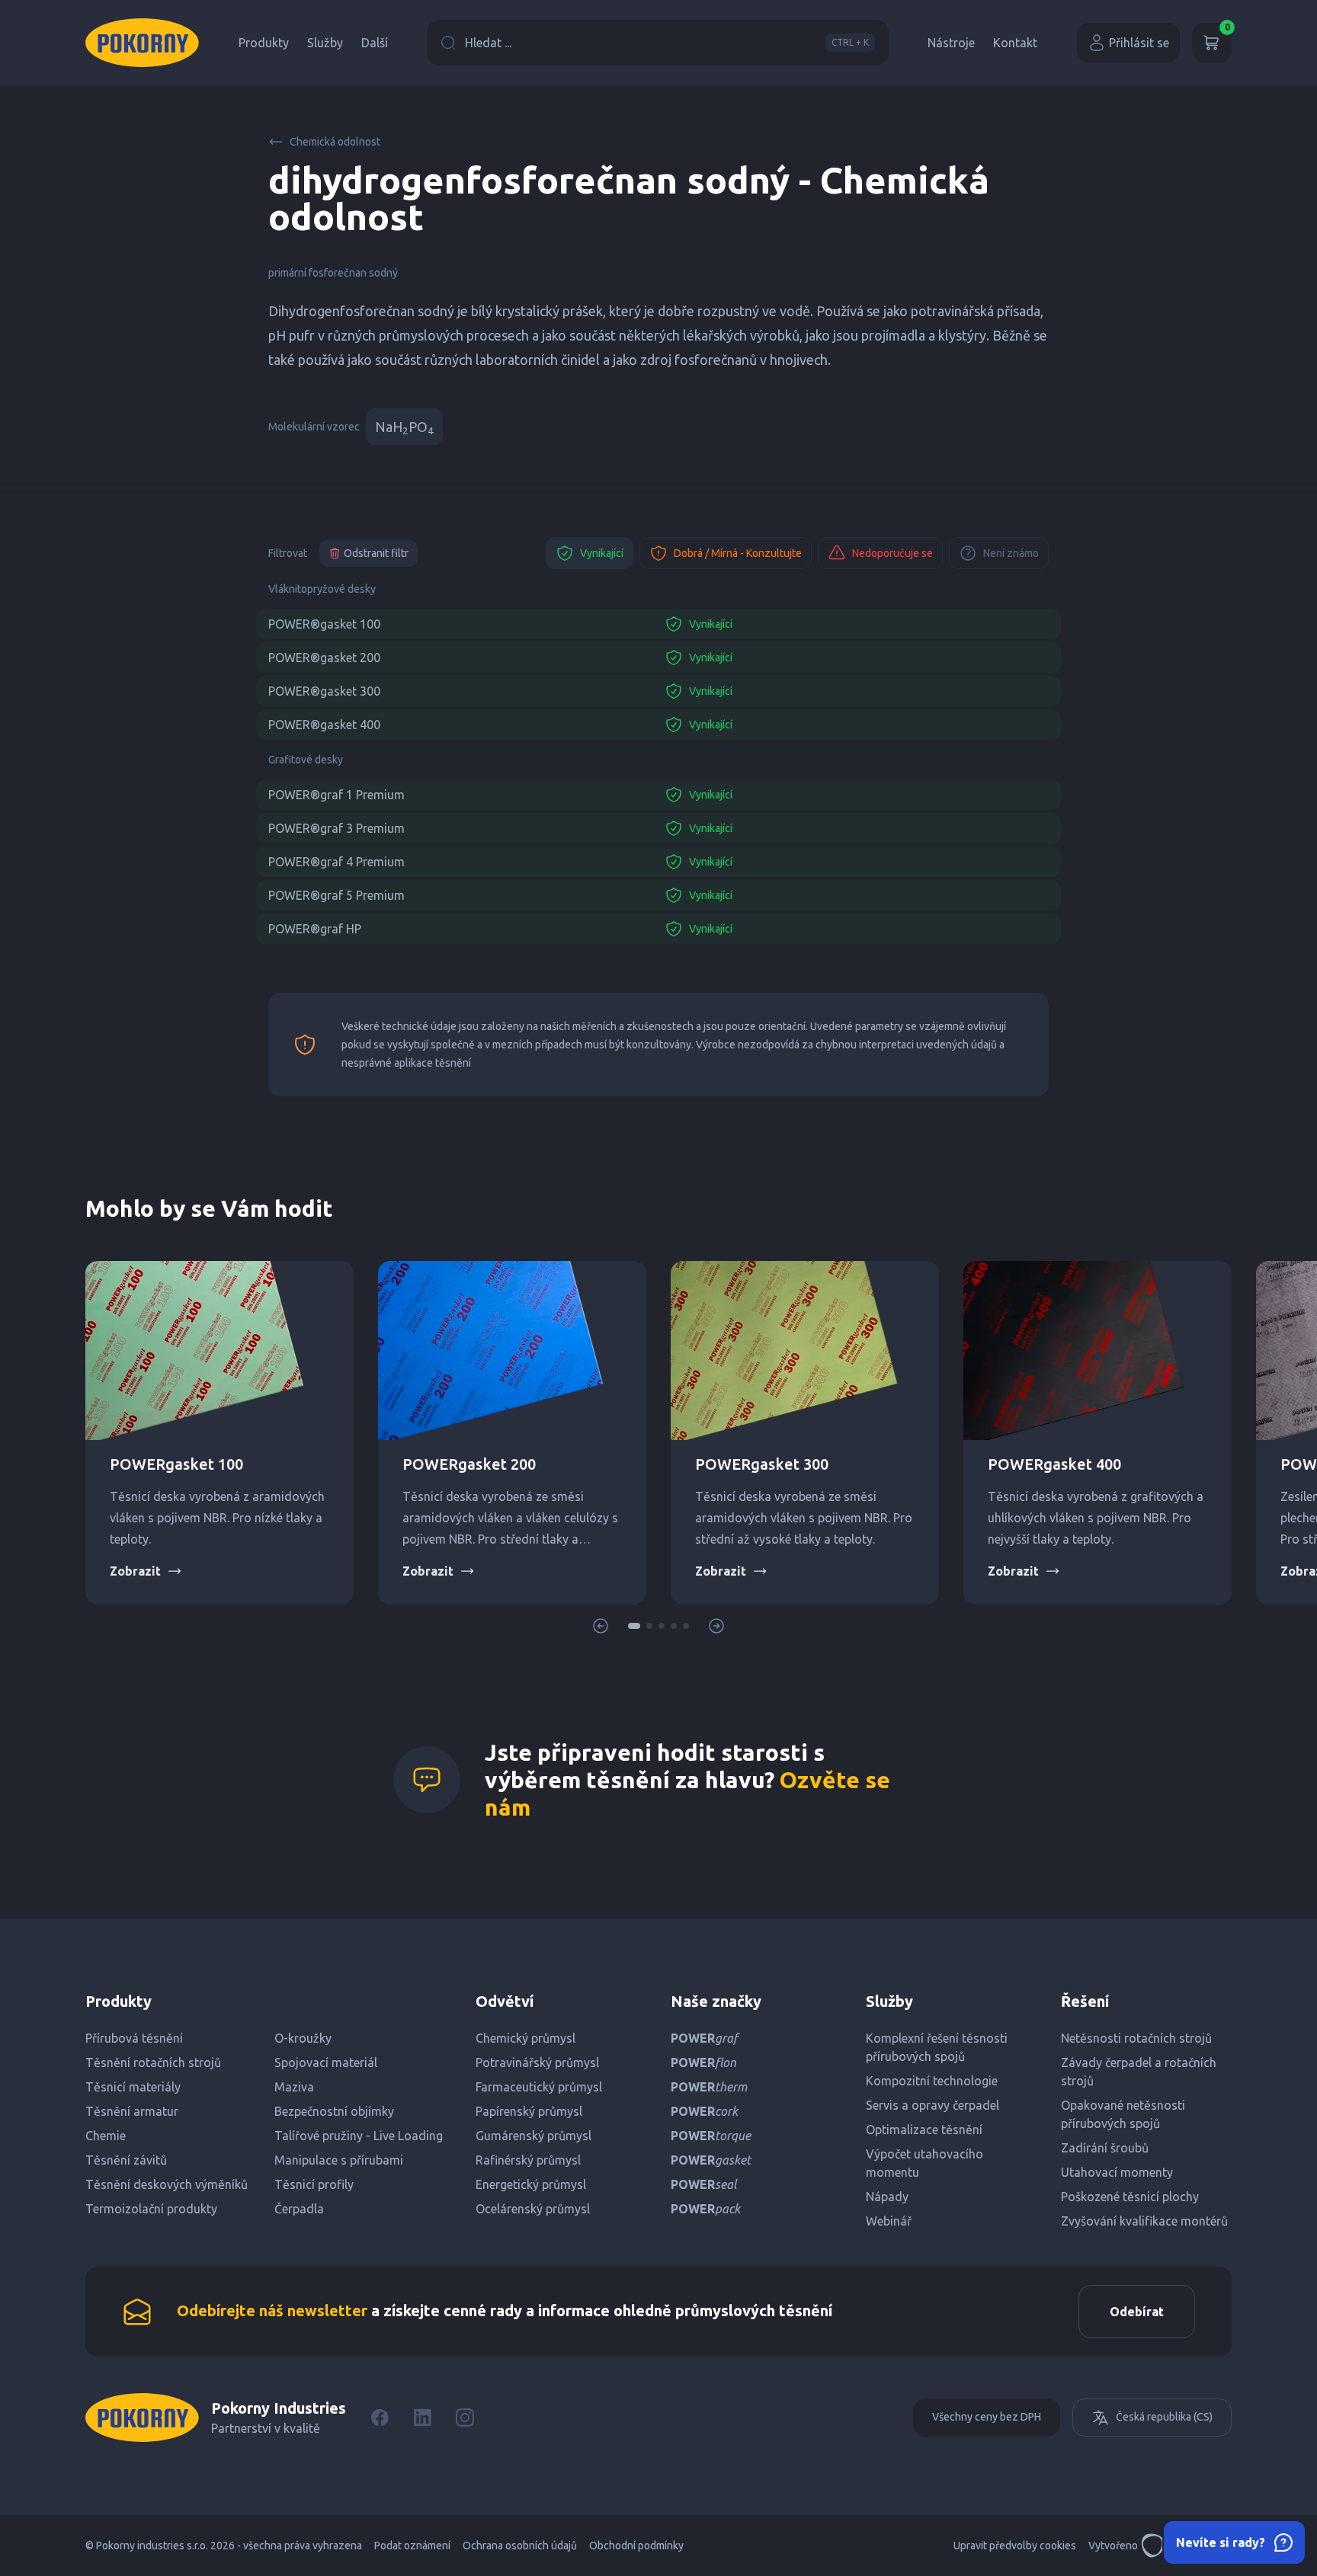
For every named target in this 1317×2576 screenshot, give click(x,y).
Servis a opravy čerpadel (932, 2105)
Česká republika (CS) (1164, 2417)
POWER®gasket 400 (324, 725)
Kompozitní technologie (932, 2081)
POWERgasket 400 (1054, 1464)
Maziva (294, 2087)
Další (375, 43)
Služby (325, 43)
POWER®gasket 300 (324, 691)
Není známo (1011, 553)
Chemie (106, 2136)
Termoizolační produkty (151, 2209)
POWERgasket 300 (762, 1464)
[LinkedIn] (422, 2418)
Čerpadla (299, 2209)
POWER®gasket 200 (324, 658)
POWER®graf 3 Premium (336, 828)
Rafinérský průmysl (528, 2160)
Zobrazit (135, 1571)
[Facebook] (380, 2418)
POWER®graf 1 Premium (336, 795)
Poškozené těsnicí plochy (1130, 2197)
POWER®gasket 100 (324, 624)
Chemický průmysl (526, 2038)
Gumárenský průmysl (534, 2136)
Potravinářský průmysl (537, 2062)
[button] (634, 1626)
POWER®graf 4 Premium (336, 862)
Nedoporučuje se (892, 553)
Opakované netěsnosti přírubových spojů (1123, 2114)
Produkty (264, 43)
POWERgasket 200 (469, 1464)
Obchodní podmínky (636, 2546)
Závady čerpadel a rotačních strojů (1139, 2072)
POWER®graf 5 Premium (336, 895)
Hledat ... (667, 43)
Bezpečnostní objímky (334, 2111)
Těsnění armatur (132, 2111)
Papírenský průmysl (529, 2111)
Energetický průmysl (531, 2184)
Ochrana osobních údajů (520, 2546)
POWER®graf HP (315, 929)
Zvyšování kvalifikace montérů (1144, 2221)
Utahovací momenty (1117, 2172)
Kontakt (1015, 43)
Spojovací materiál (326, 2062)
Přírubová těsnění (134, 2038)
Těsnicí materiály (133, 2087)
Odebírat (1137, 2312)
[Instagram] (465, 2418)
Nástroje (951, 43)
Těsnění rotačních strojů (153, 2062)
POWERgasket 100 (176, 1464)
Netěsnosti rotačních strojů (1136, 2038)
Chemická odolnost (335, 142)
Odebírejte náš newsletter (272, 2310)
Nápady (887, 2197)
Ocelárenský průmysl (533, 2209)
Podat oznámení (412, 2546)
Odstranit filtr (376, 553)
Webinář (889, 2221)
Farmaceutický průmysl (539, 2087)
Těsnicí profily (314, 2184)
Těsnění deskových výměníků (167, 2184)
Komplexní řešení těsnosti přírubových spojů (937, 2047)
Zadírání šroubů (1105, 2148)
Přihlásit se (1139, 43)
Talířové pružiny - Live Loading (359, 2136)
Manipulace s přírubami (339, 2160)
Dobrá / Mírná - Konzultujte (738, 553)
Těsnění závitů (126, 2160)
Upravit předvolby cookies (1015, 2546)
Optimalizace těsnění (924, 2130)
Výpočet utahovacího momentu (924, 2163)
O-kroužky (303, 2038)
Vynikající (602, 553)
